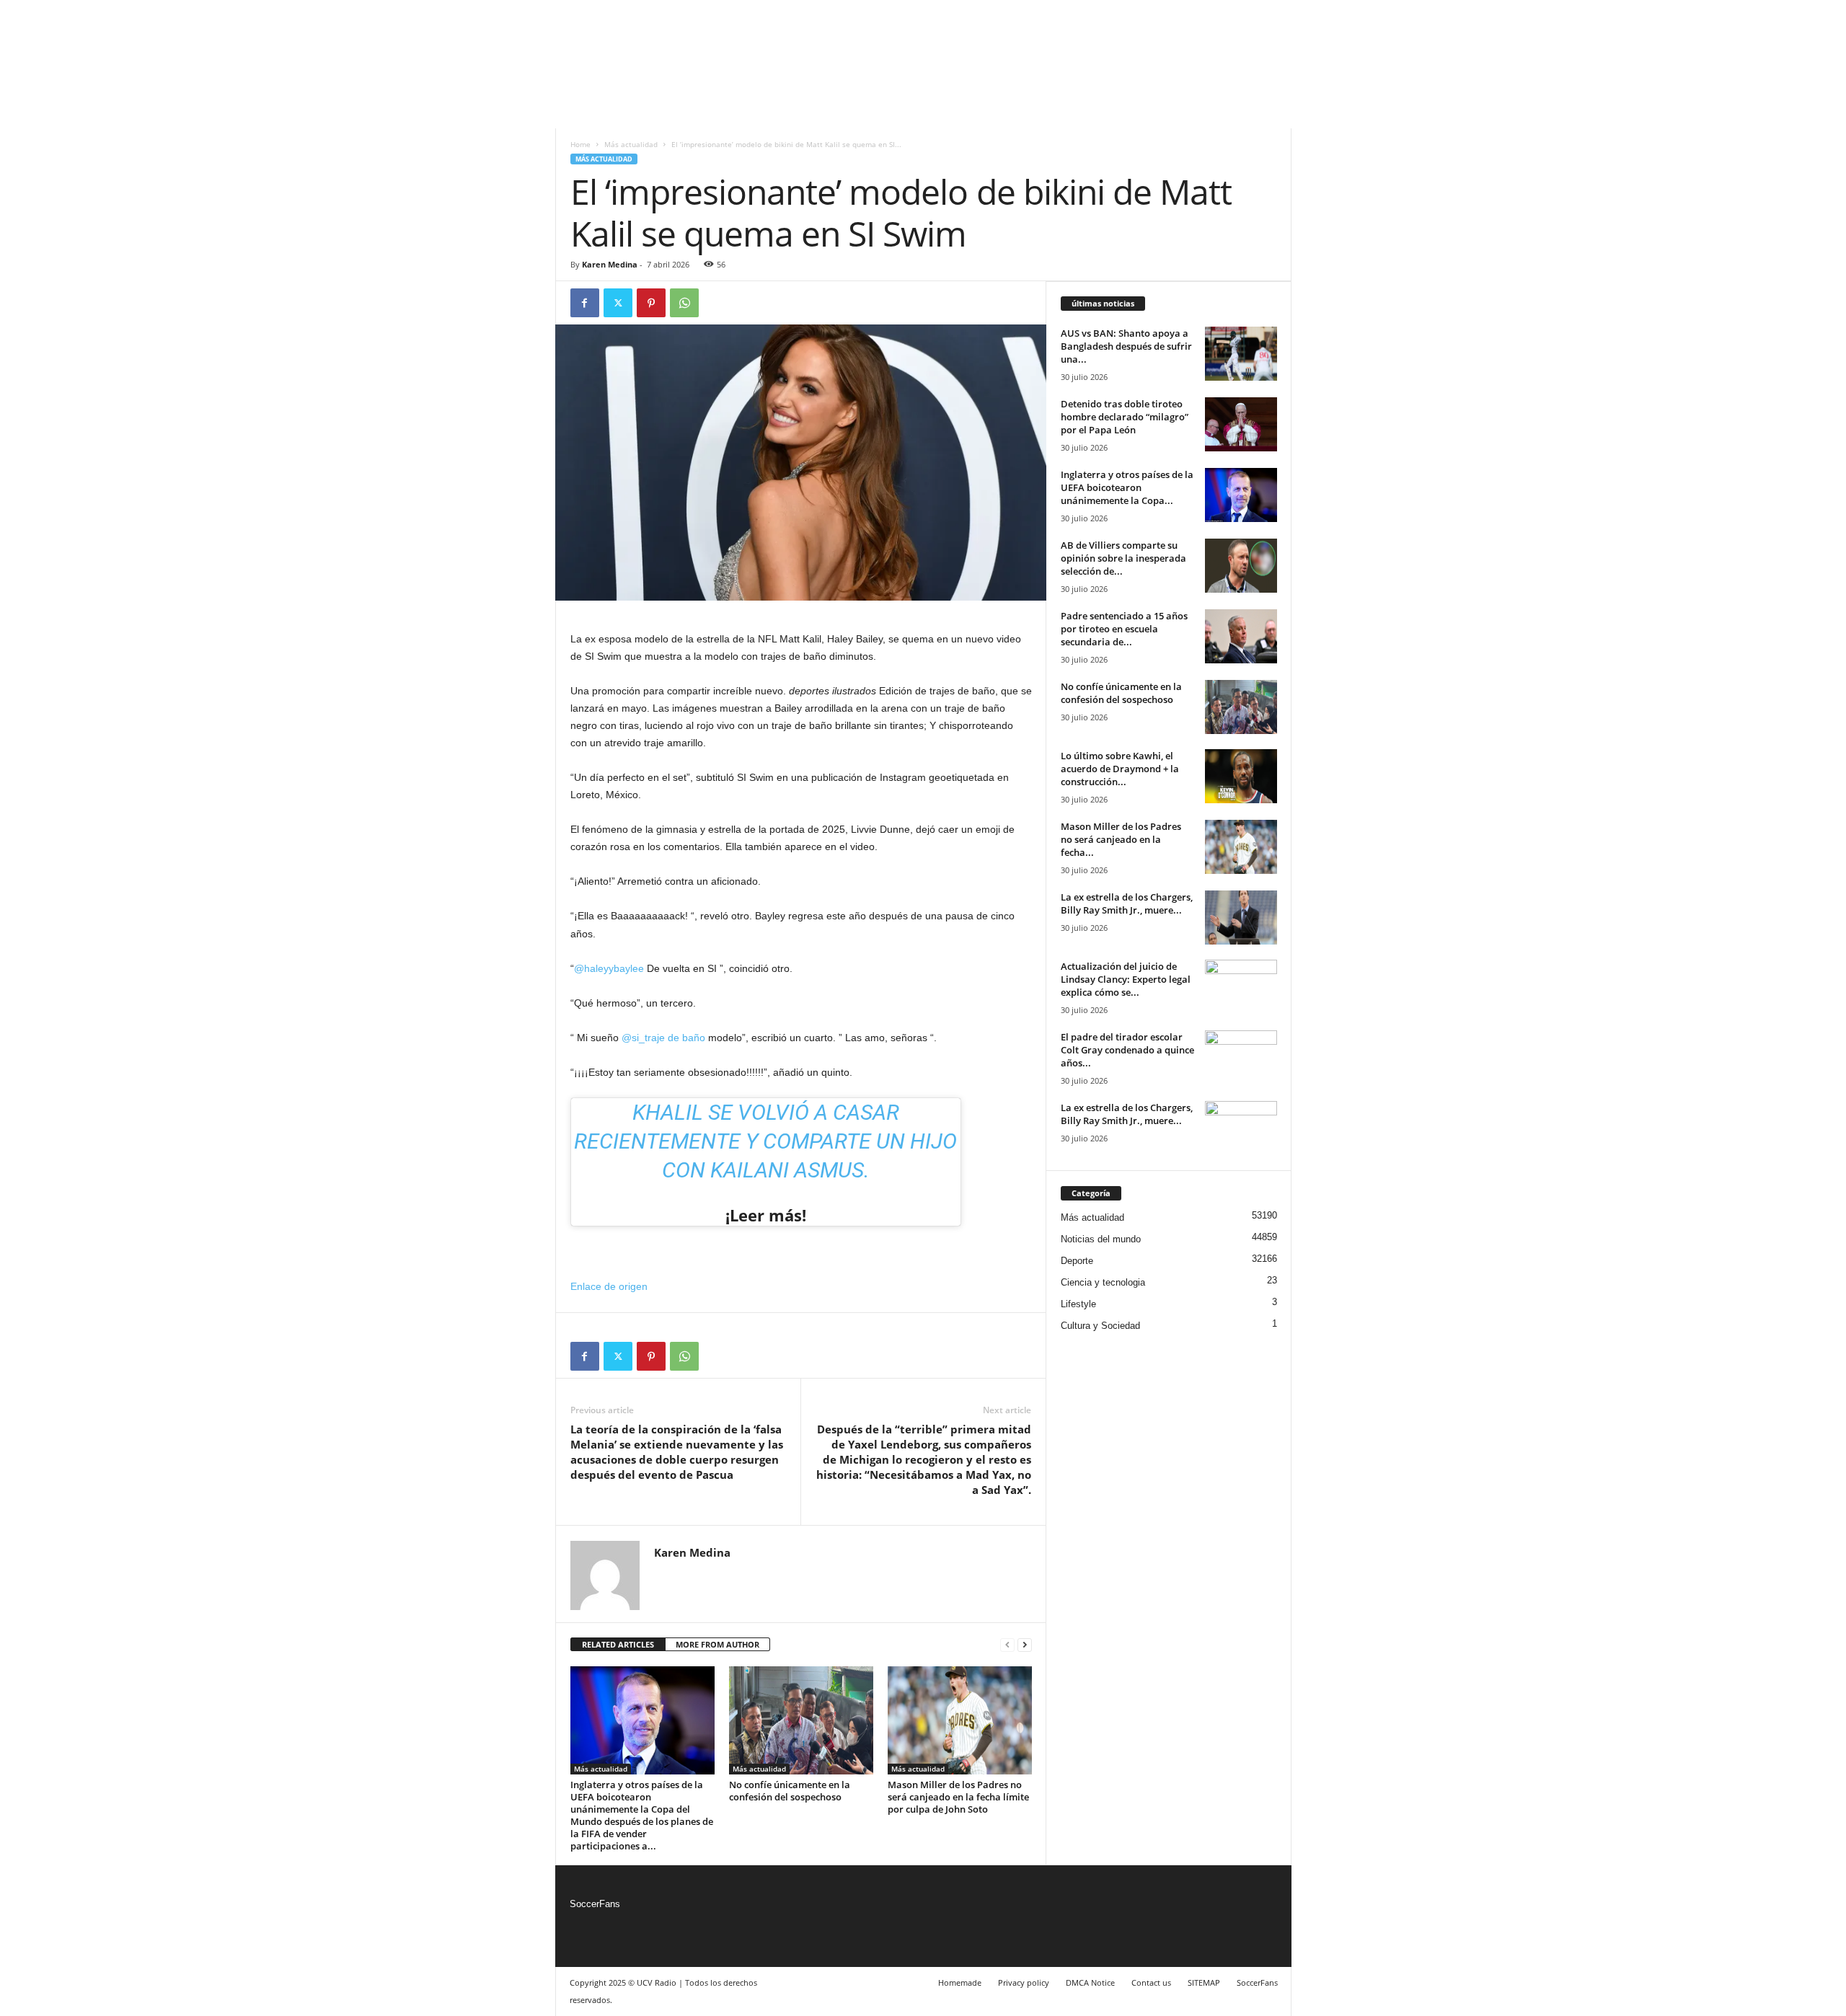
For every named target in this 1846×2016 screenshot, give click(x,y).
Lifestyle (1078, 1304)
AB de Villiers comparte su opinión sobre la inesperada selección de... (1123, 558)
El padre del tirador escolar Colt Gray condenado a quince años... (1127, 1050)
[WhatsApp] (684, 303)
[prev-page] (1007, 1645)
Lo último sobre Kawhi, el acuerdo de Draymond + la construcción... (1120, 769)
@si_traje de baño (663, 1038)
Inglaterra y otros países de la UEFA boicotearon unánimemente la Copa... (1127, 487)
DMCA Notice (1090, 1982)
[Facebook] (585, 303)
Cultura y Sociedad (1100, 1326)
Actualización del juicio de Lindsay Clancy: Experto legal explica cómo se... (1126, 979)
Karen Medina (610, 264)
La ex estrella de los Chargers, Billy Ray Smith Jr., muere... (1127, 903)
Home (580, 144)
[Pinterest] (651, 303)
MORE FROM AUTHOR (717, 1644)
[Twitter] (618, 303)
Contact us (1151, 1982)
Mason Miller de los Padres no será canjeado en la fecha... (1121, 839)
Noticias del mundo (1101, 1239)
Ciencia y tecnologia (1103, 1282)
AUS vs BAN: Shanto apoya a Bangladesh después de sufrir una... (1126, 346)
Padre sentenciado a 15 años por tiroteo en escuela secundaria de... (1124, 629)
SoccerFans (595, 1904)
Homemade (960, 1982)
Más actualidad (631, 144)
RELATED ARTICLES (618, 1644)
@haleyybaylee (609, 968)
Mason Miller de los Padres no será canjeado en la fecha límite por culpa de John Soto (958, 1797)
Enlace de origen (609, 1286)
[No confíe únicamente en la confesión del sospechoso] (801, 1720)
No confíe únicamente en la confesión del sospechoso (790, 1791)
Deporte (1077, 1261)
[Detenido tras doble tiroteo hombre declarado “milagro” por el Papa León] (1241, 424)
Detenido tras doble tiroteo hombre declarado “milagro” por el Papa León (1125, 417)
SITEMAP (1204, 1982)
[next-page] (1025, 1645)
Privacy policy (1024, 1982)
